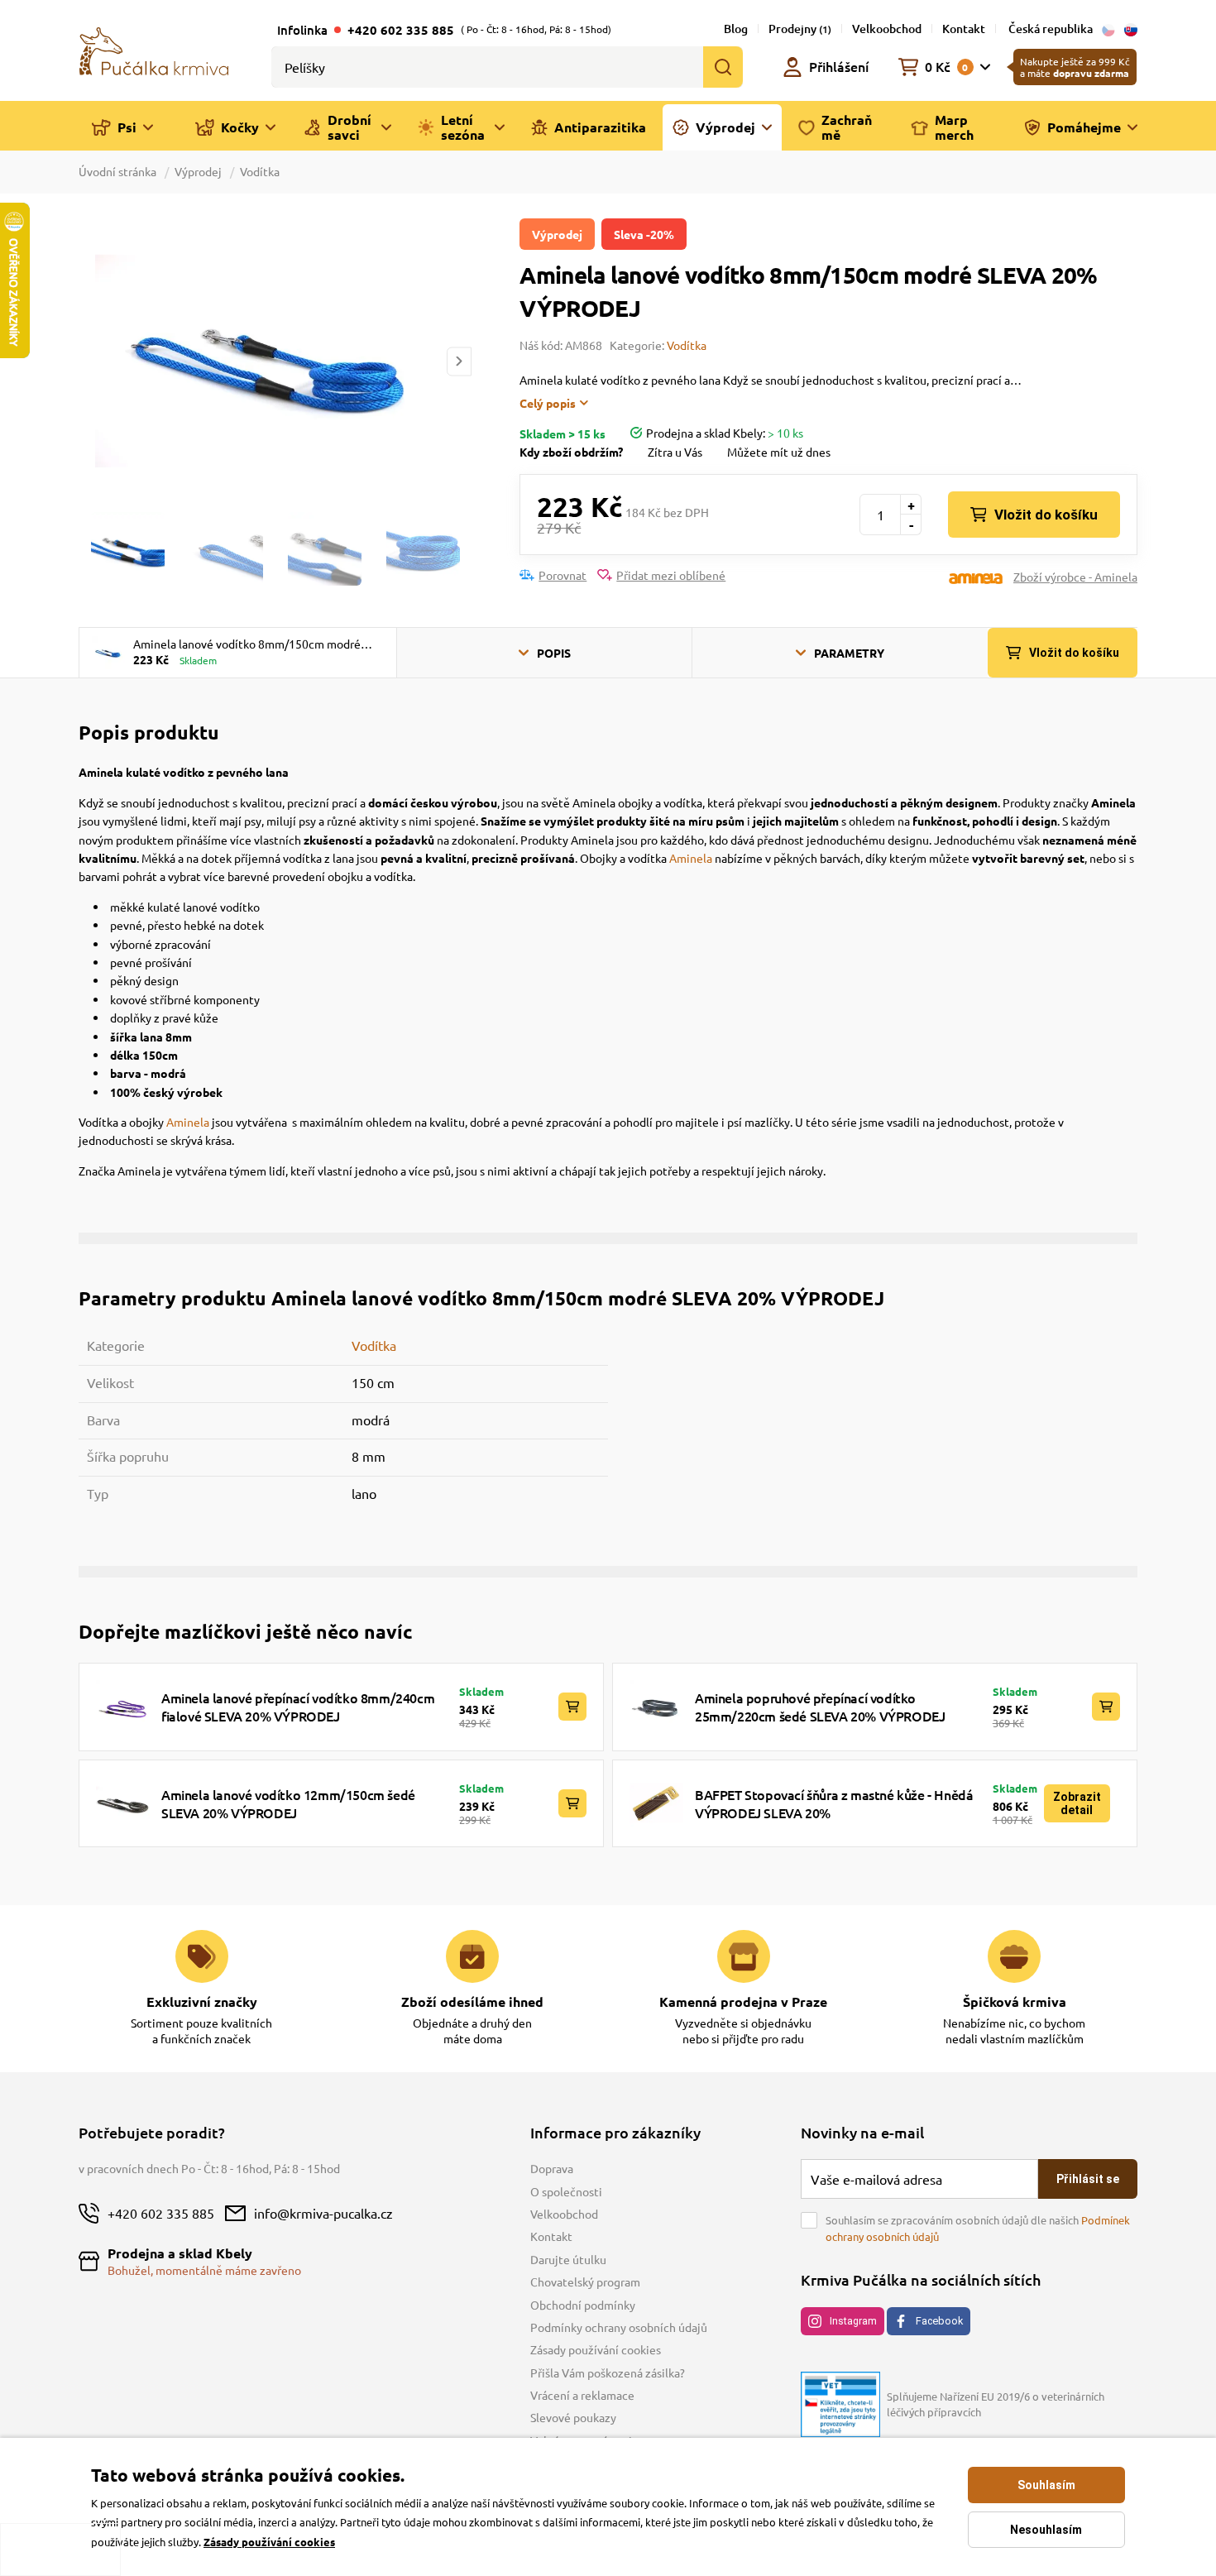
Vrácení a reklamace (582, 2395)
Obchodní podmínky (583, 2305)
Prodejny (800, 29)
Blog (736, 29)
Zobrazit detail (1077, 1803)
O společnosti (566, 2191)
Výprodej (198, 171)
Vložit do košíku (1046, 515)
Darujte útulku (568, 2259)
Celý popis (548, 403)
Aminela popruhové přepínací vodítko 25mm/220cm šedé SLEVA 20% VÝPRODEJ (820, 1707)
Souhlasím (1046, 2485)
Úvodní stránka (119, 171)
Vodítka (260, 171)
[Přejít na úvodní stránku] (154, 50)
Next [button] (459, 361)
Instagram (853, 2321)
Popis (554, 653)
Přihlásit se (1088, 2179)
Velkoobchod (887, 29)
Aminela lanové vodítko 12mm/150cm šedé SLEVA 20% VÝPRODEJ (288, 1803)
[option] (275, 361)
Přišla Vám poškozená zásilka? (608, 2373)
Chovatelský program (585, 2282)
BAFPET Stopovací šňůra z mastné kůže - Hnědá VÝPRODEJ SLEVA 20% (834, 1803)
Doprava (552, 2168)
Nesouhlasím (1046, 2530)
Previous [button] (90, 361)
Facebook (939, 2321)
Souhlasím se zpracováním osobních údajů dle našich (978, 2228)
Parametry (849, 653)
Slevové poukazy (573, 2417)
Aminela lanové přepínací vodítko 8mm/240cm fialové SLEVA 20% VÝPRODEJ (298, 1707)
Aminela (691, 858)
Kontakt (964, 29)
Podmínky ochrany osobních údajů (619, 2327)
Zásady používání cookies (596, 2349)
